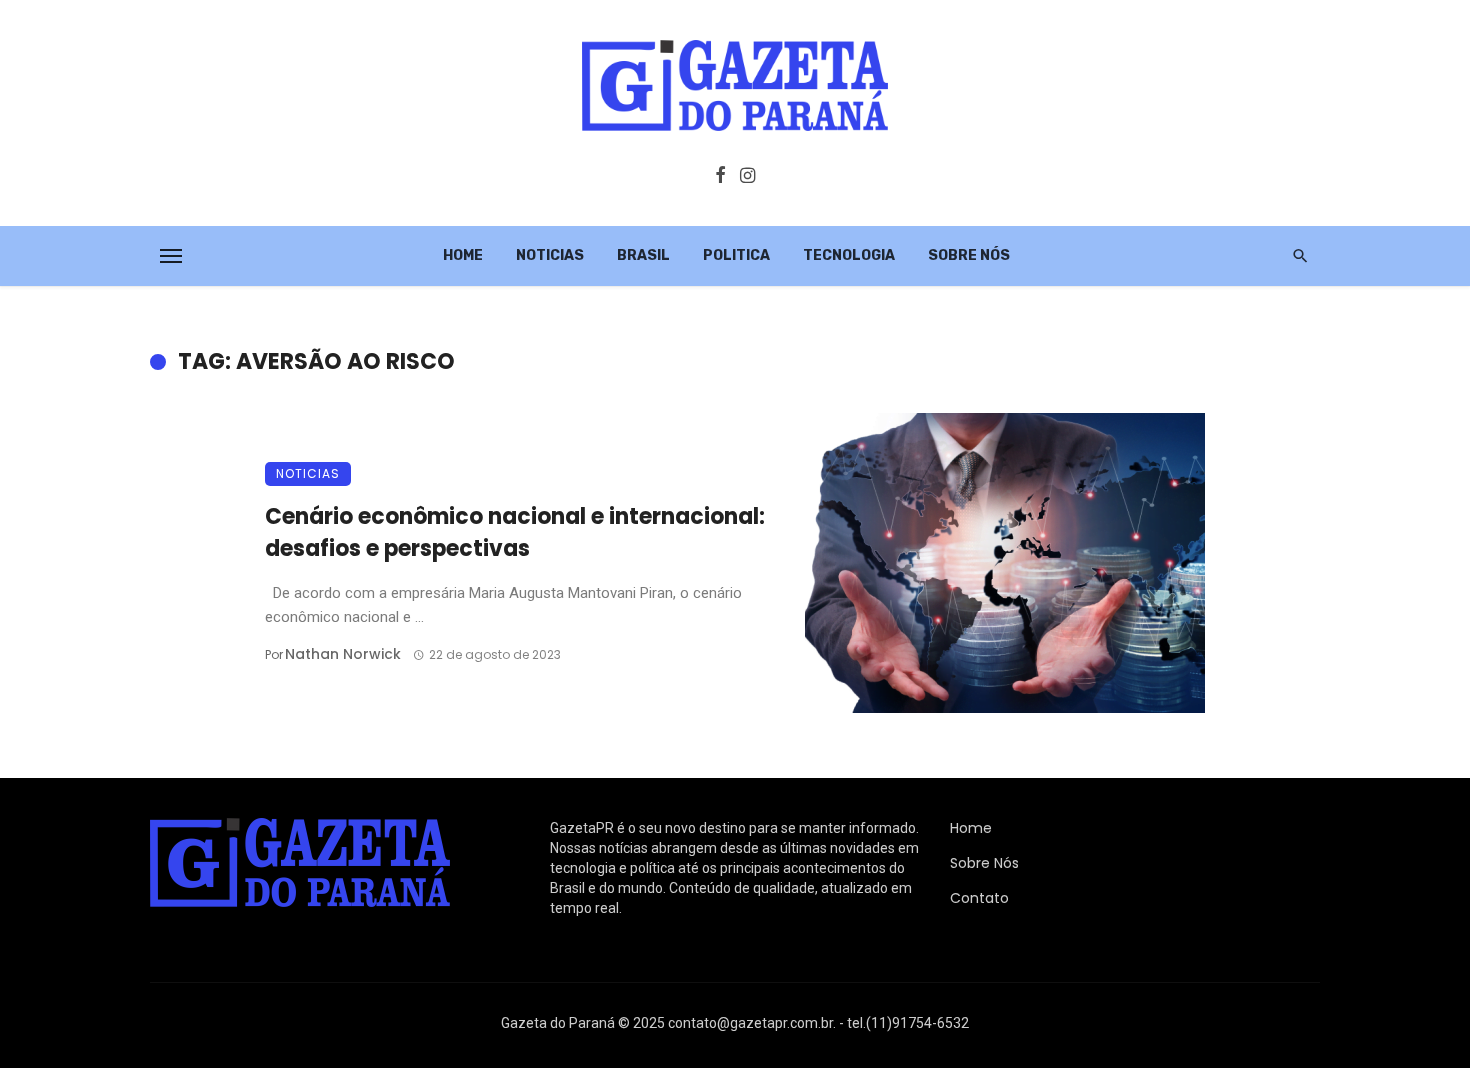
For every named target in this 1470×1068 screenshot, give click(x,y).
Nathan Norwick (343, 654)
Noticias (550, 255)
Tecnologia (849, 255)
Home (463, 255)
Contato (979, 898)
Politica (736, 255)
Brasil (643, 255)
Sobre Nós (969, 255)
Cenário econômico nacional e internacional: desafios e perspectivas (515, 533)
